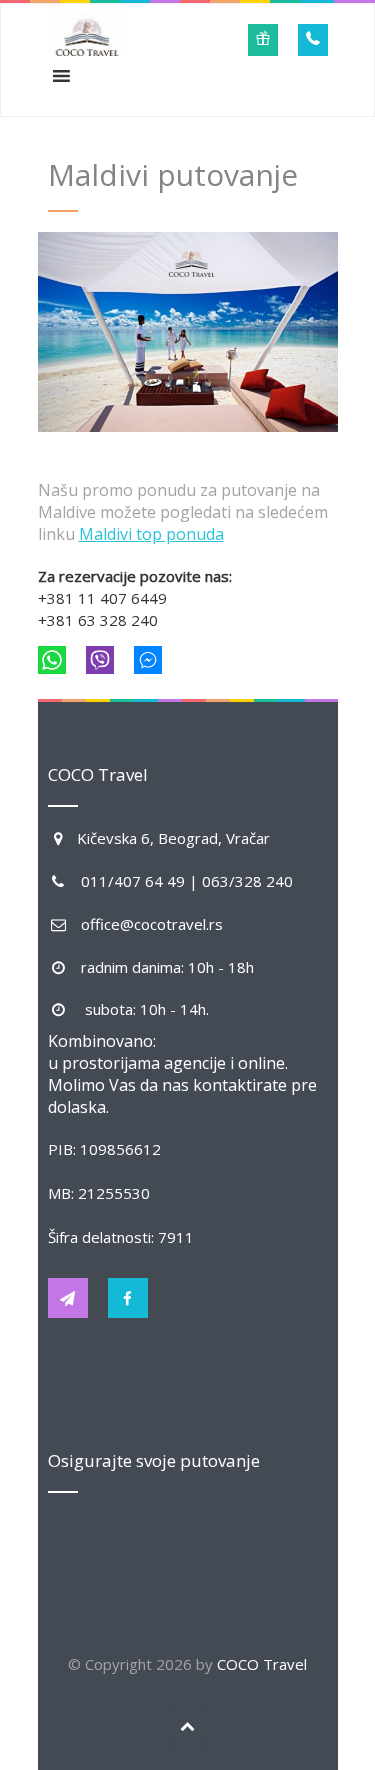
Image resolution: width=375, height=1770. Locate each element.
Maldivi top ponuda (151, 534)
